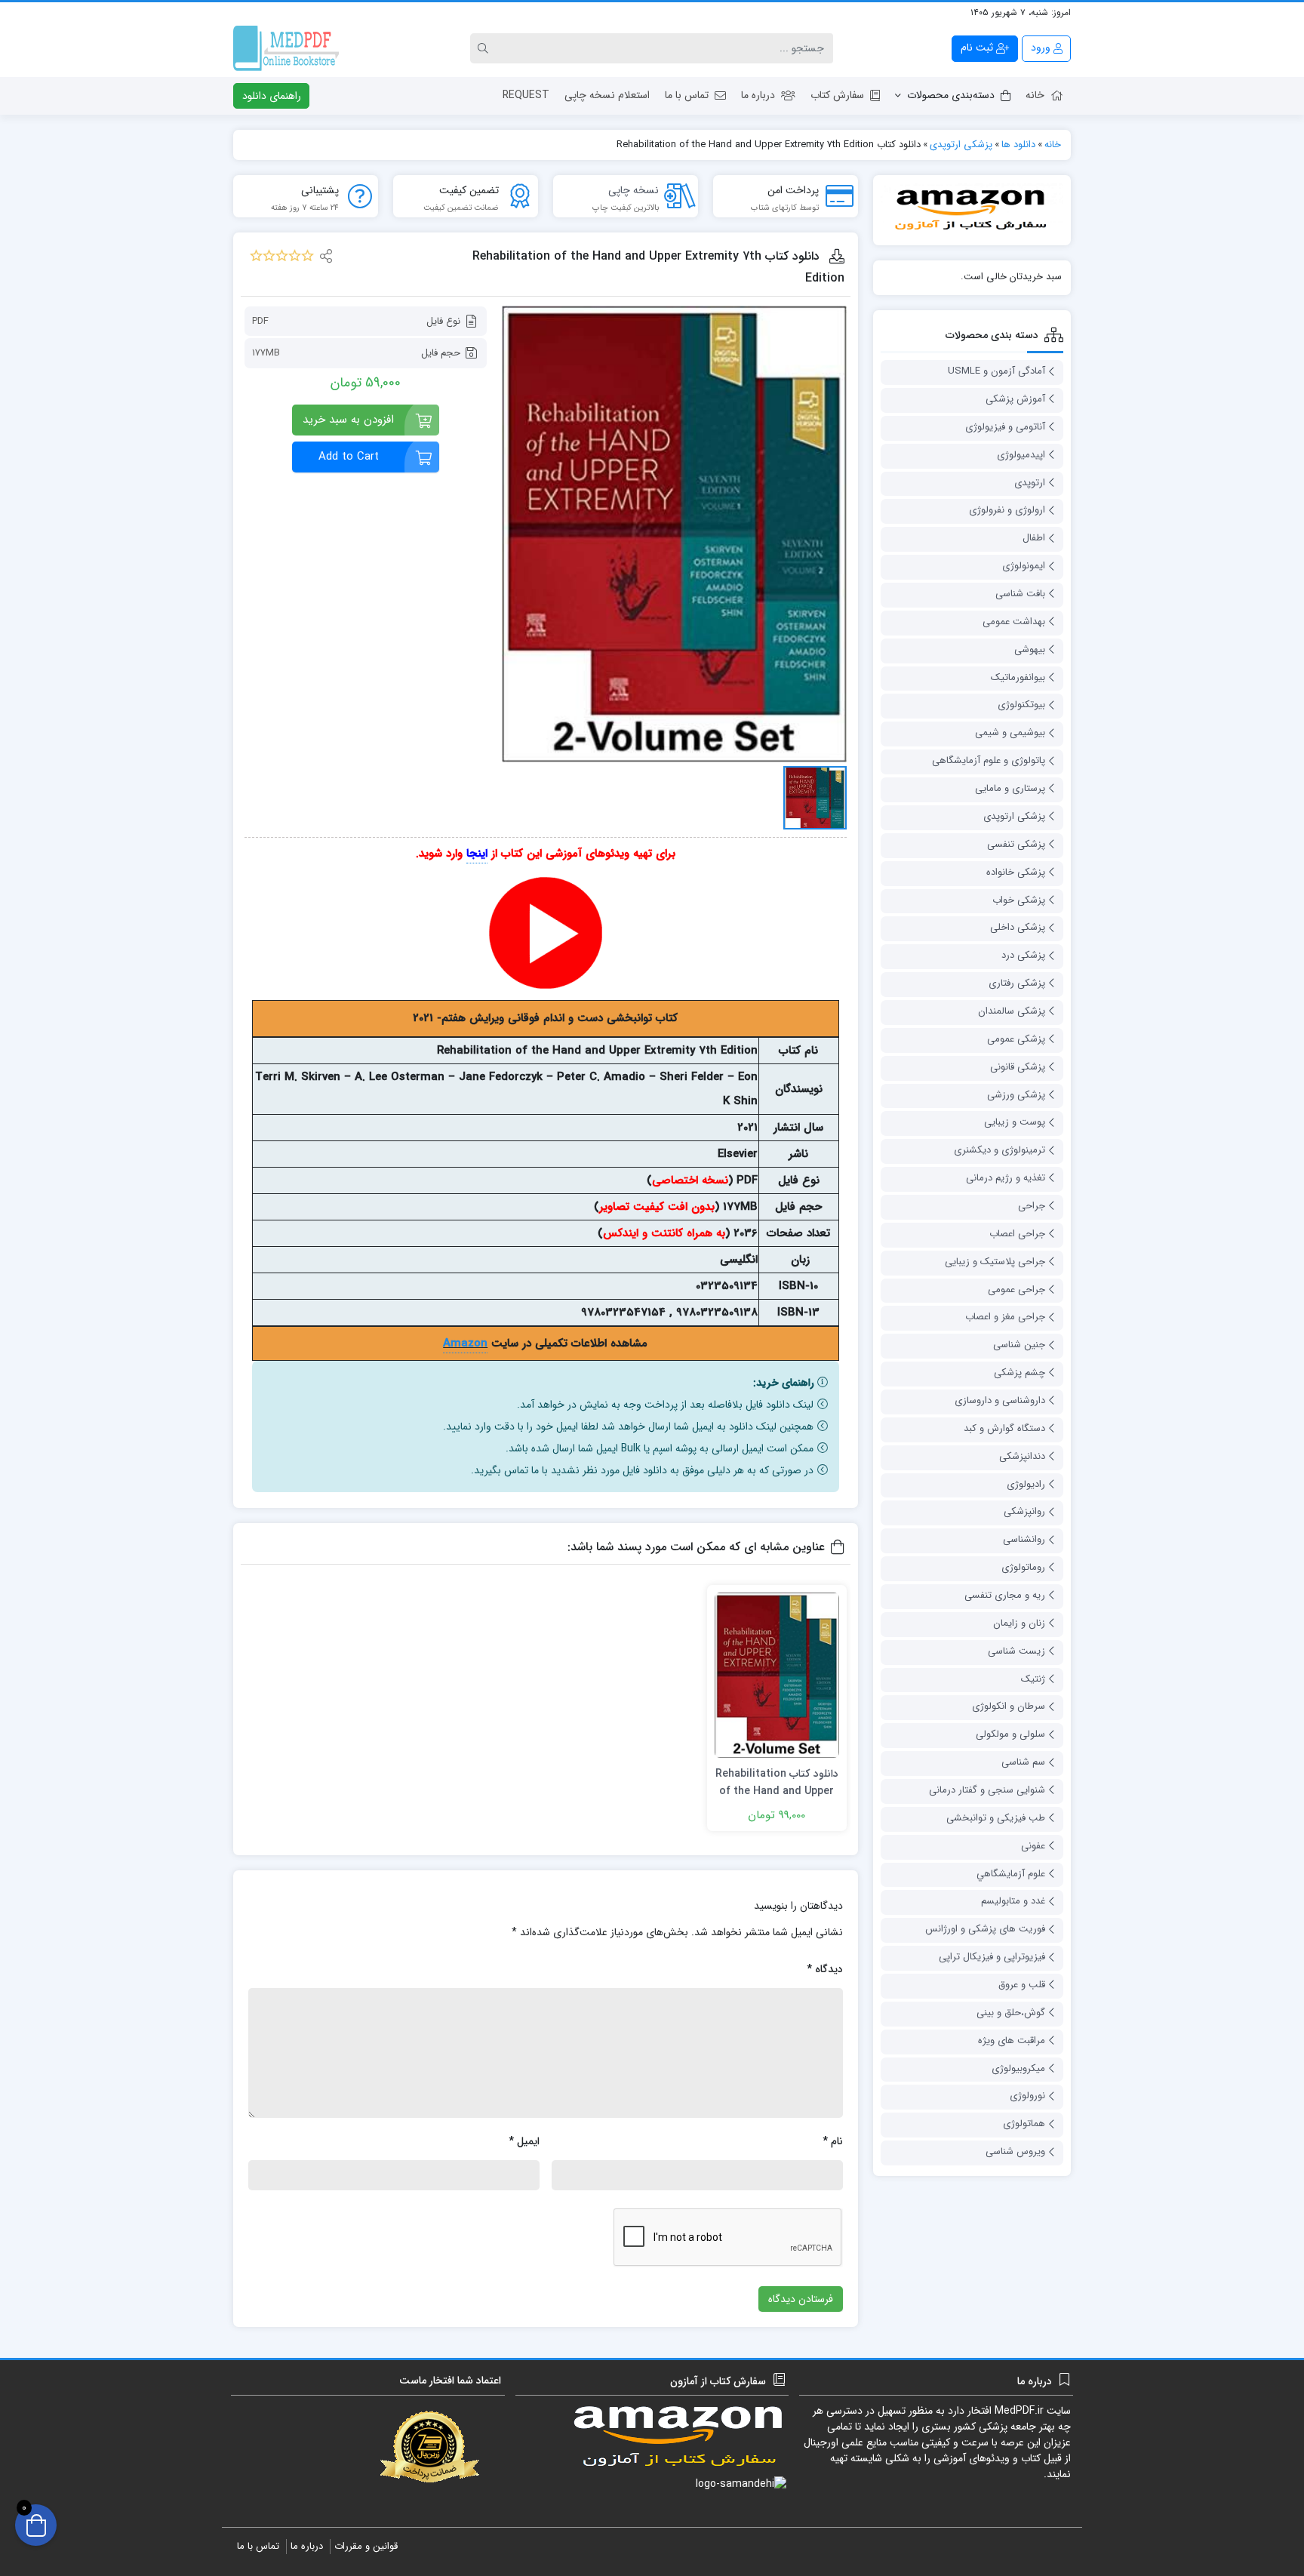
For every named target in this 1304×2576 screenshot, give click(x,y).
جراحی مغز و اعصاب (1005, 1317)
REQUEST (526, 95)
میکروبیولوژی (1018, 2068)
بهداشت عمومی (1014, 622)
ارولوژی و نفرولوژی (1007, 510)
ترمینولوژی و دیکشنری (1000, 1150)
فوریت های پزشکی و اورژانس (985, 1929)
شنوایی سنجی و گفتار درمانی (987, 1790)
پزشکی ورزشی (1016, 1095)
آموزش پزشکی (1015, 399)
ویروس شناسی (1015, 2151)
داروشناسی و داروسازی (1000, 1400)
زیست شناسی (1016, 1651)
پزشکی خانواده (1016, 872)
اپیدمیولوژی (1021, 455)
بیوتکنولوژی (1021, 705)
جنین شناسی (1019, 1345)
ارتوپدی (1030, 483)
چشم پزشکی (1020, 1373)
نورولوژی (1027, 2096)
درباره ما (758, 95)
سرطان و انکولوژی (1009, 1706)
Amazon (465, 1343)
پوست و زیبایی (1015, 1122)
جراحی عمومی (1016, 1290)
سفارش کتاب (837, 95)
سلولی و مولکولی (1010, 1734)
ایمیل (524, 2141)
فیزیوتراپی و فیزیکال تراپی (992, 1957)
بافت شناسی (1020, 594)
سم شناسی (1023, 1762)
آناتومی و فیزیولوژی (1005, 427)
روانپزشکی (1024, 1511)
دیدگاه (825, 1969)
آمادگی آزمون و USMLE (996, 371)
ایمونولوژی (1024, 566)
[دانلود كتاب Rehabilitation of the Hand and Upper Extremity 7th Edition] (674, 534)
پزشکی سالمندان (1012, 1011)
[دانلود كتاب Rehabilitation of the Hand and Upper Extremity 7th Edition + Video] (777, 1675)
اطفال (1034, 538)
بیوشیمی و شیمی (1010, 732)
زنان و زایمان (1019, 1623)
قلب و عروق (1022, 1985)
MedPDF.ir (1019, 2411)
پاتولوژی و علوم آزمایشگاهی (989, 760)
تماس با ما (687, 95)
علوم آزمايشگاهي (1011, 1874)
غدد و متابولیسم (1013, 1901)
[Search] (485, 48)
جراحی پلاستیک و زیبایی (995, 1262)
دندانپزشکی (1022, 1456)
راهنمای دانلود (272, 96)
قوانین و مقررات (366, 2546)
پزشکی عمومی (1016, 1039)
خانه (1035, 95)
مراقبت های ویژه (1012, 2040)
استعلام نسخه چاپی (607, 95)
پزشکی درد (1023, 955)
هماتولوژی (1024, 2124)
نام (833, 2141)
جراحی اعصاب (1017, 1234)
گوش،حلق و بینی (1011, 2013)
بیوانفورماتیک (1018, 677)
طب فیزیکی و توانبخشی (996, 1818)
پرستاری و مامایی (1010, 788)
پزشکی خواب (1019, 900)
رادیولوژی (1026, 1484)
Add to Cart (349, 457)
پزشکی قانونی (1018, 1067)
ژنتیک (1033, 1679)
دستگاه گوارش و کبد (1004, 1428)
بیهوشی (1030, 649)
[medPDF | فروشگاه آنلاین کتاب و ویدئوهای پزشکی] (286, 48)
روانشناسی (1024, 1539)
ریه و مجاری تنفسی (1005, 1595)
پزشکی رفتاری (1017, 983)
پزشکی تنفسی (1016, 844)
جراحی (1032, 1206)
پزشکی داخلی (1018, 927)
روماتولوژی (1023, 1567)
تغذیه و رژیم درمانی (1006, 1178)
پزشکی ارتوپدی (1014, 816)
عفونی (1033, 1846)
